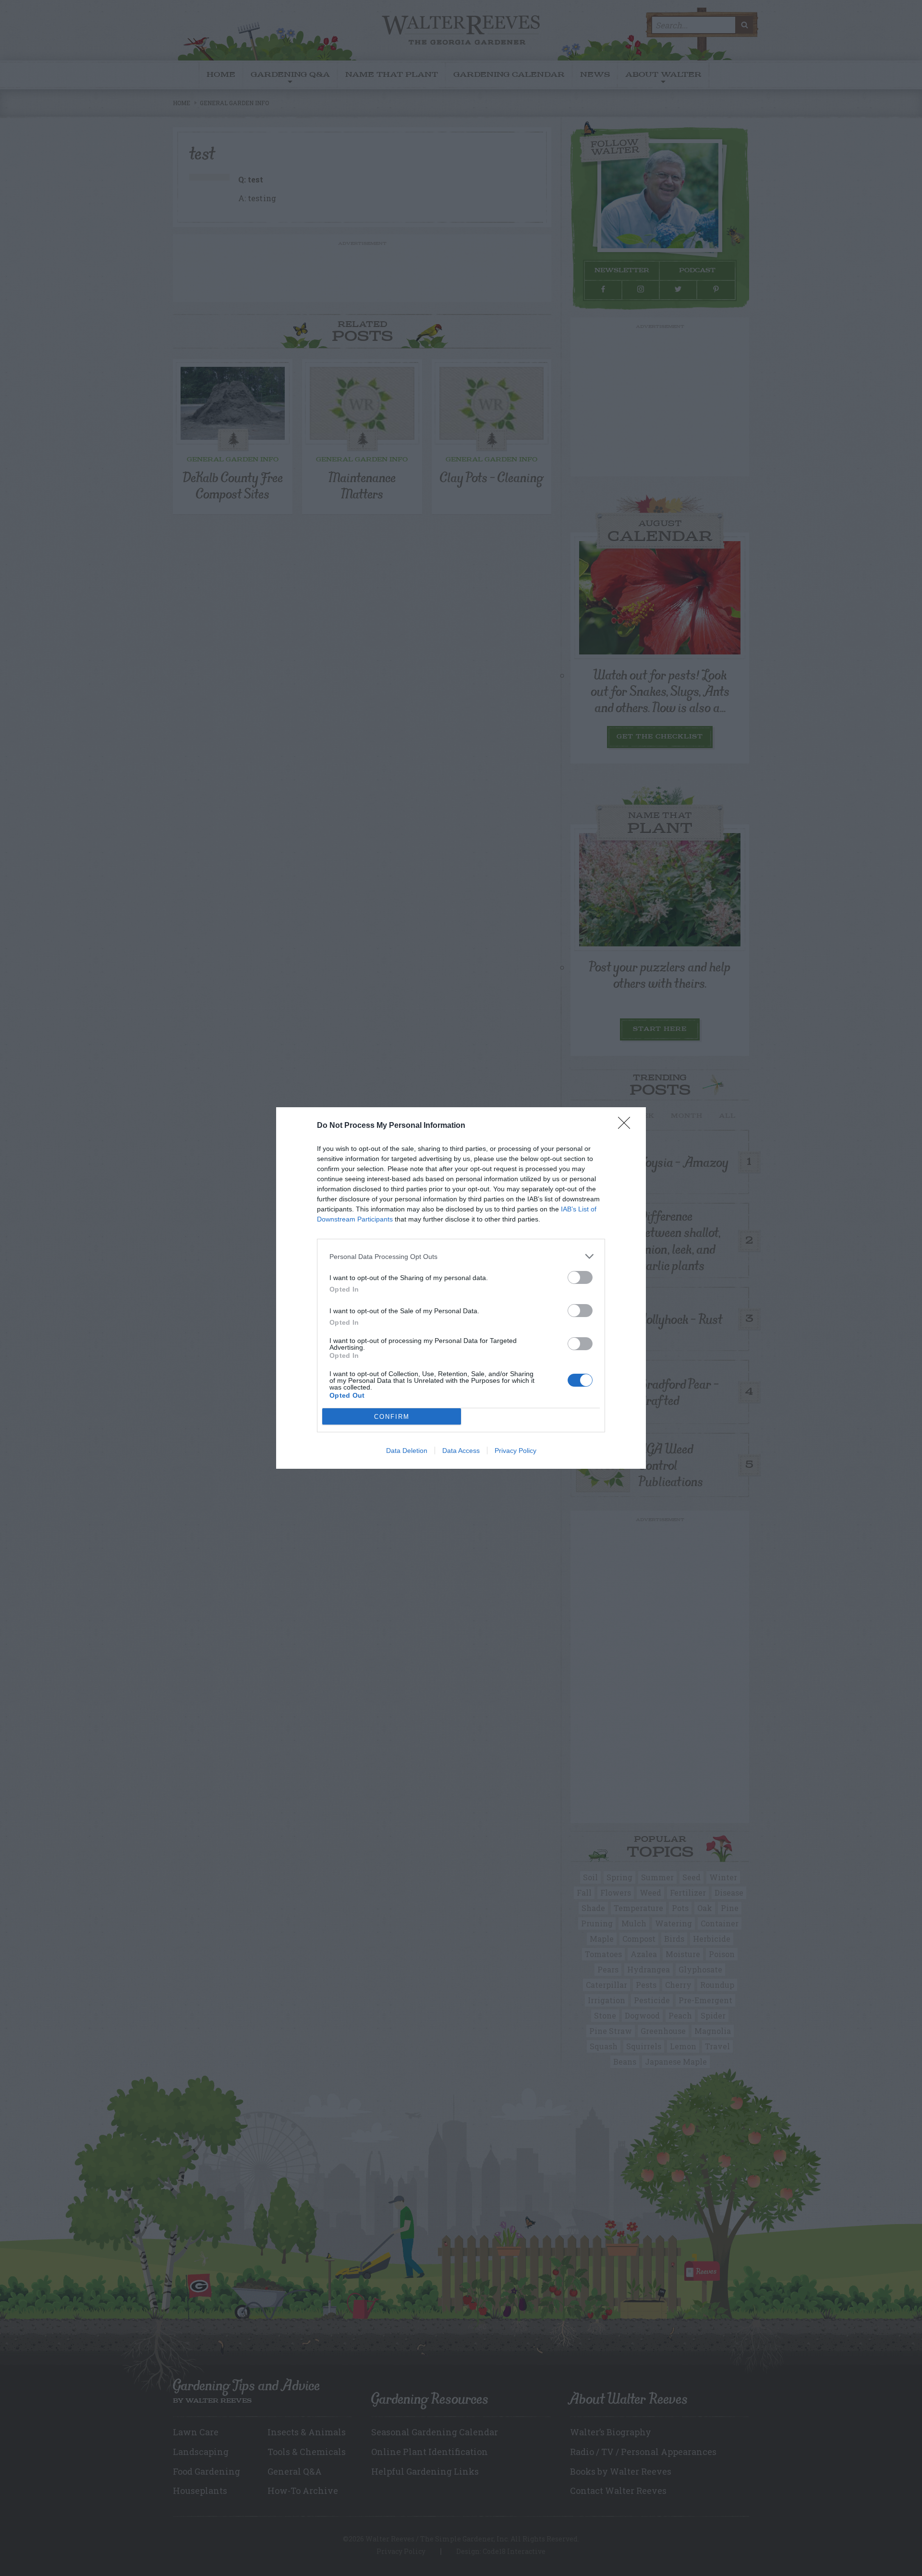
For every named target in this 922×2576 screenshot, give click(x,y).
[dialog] (461, 1288)
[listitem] (461, 1256)
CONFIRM (392, 1417)
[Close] (627, 1126)
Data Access (461, 1451)
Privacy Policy (516, 1451)
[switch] (580, 1277)
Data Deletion (407, 1451)
